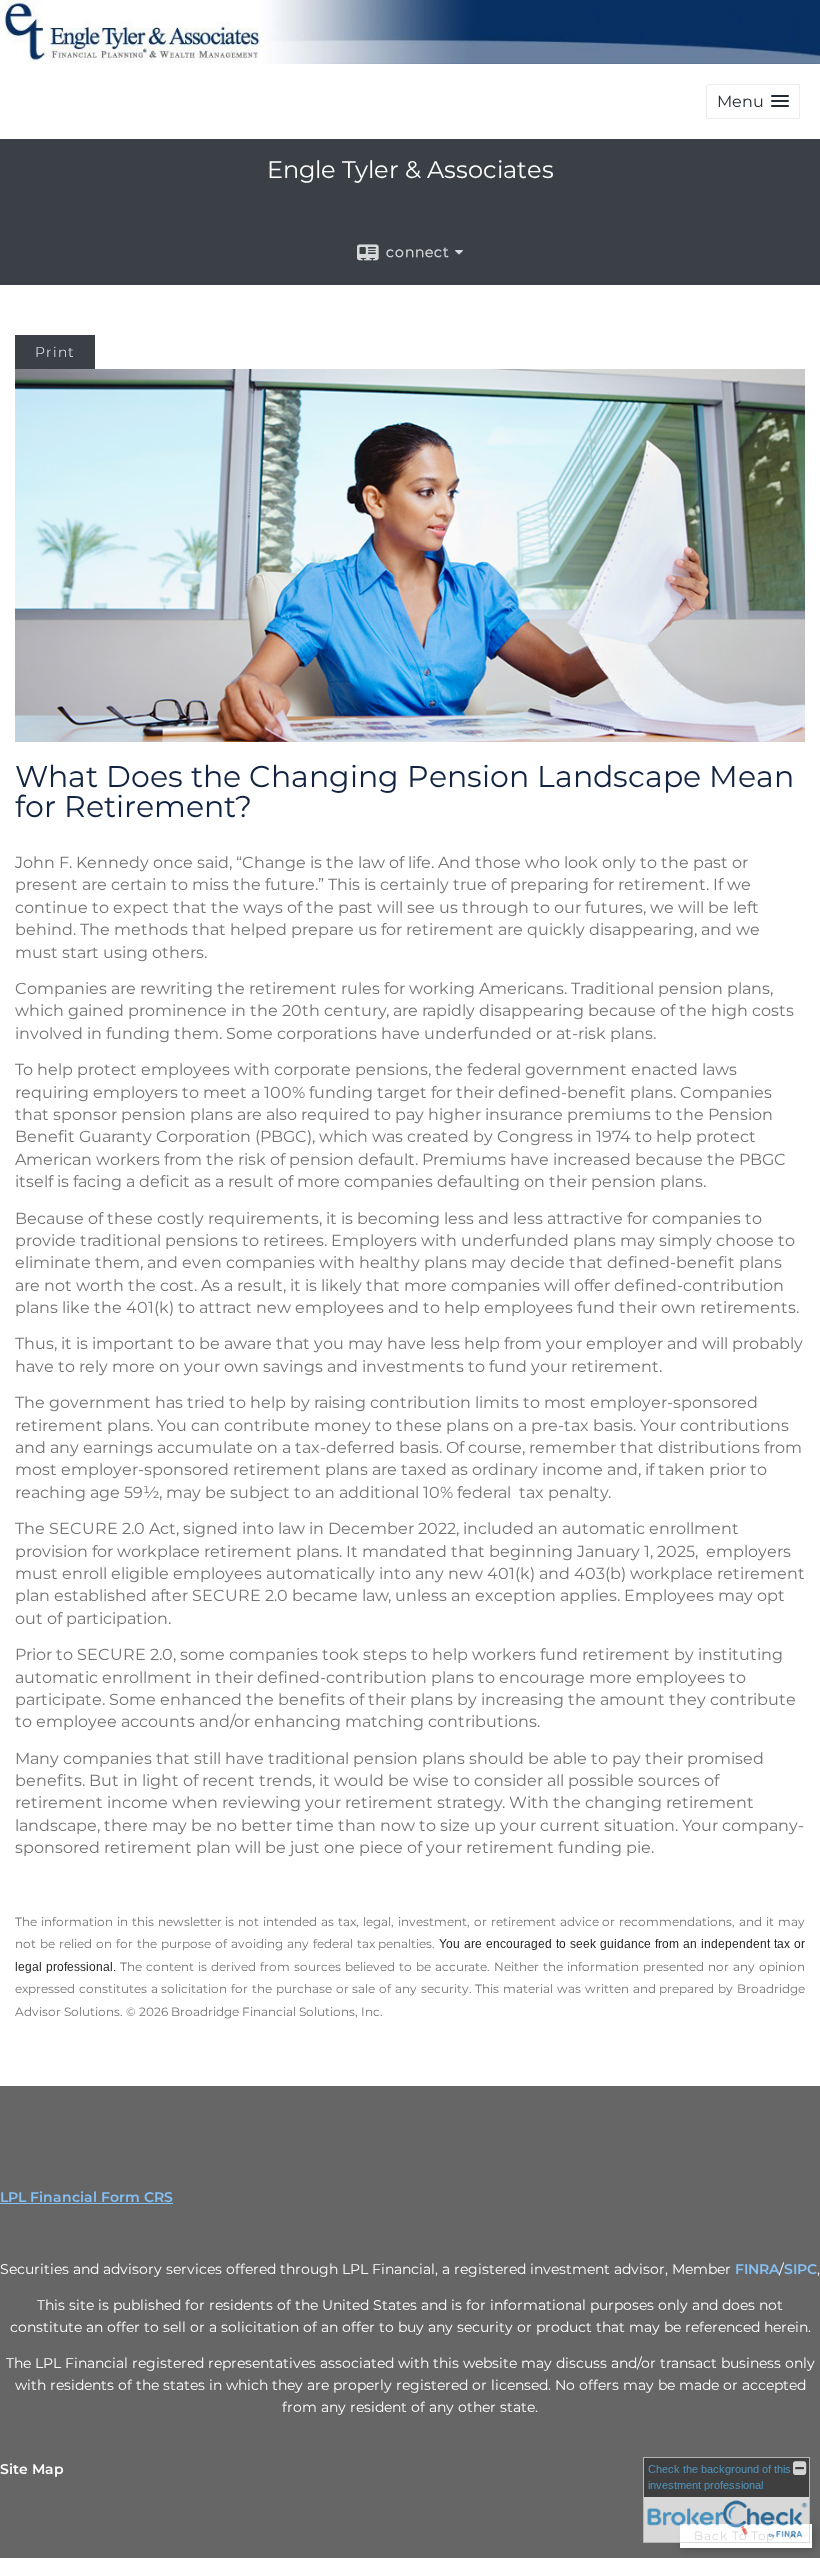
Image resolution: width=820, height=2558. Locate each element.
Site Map (32, 2469)
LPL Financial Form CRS (86, 2197)
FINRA (757, 2269)
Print (55, 352)
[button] (753, 101)
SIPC (800, 2269)
